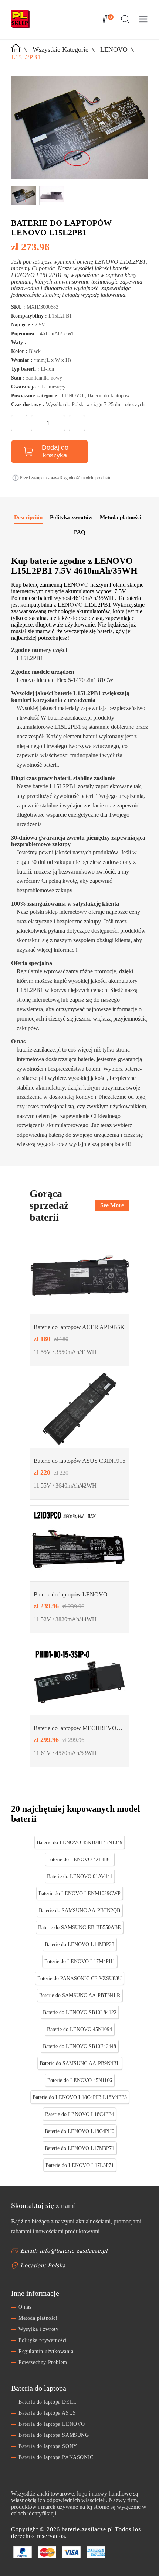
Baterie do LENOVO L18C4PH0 (79, 2131)
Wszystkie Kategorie (60, 49)
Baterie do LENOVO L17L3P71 (80, 2165)
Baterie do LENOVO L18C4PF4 (79, 2114)
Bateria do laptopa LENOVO (52, 2424)
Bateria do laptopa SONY (48, 2446)
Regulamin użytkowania (46, 2351)
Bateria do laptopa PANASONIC (56, 2457)
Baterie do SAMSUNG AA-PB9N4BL (80, 2063)
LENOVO (114, 49)
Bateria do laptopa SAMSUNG (54, 2435)
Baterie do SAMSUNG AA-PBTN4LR (80, 1995)
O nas (25, 2307)
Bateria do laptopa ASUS (47, 2413)
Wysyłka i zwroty (39, 2329)
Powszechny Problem (43, 2362)
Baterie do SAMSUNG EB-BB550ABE (79, 1927)
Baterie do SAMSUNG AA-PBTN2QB (79, 1910)
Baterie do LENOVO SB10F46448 (79, 2046)
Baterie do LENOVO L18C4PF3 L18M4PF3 (80, 2097)
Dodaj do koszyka (55, 451)
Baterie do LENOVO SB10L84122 (80, 2012)
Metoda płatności (38, 2318)
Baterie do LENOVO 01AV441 (80, 1877)
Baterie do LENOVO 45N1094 (79, 2029)
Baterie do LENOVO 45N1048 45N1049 (79, 1843)
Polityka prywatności (43, 2340)
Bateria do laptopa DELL (48, 2402)
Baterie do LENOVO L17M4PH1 (80, 1961)
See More (112, 1205)
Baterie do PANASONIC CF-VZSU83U (79, 1978)
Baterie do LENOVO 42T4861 (80, 1860)
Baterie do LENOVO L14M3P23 (79, 1944)
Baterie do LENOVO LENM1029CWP (79, 1894)
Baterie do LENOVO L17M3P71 (79, 2148)
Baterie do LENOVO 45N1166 (80, 2080)
